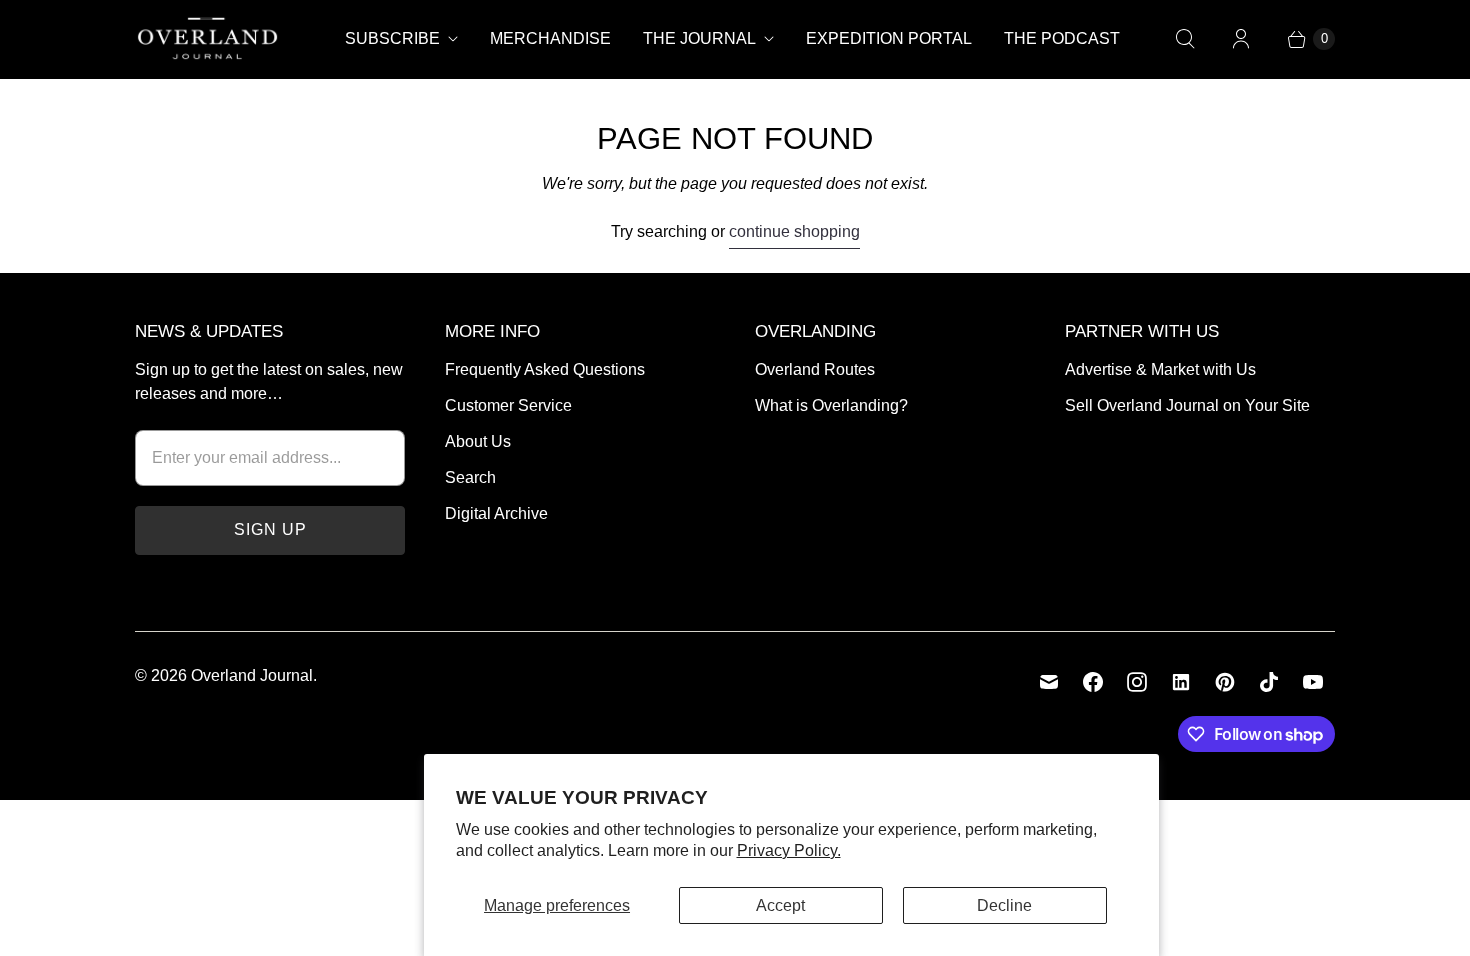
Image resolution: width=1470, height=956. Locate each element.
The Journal (699, 38)
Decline (1004, 905)
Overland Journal (252, 675)
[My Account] (1241, 39)
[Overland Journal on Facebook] (1093, 682)
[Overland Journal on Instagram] (1137, 682)
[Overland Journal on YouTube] (1313, 682)
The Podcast (1062, 38)
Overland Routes (815, 369)
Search (470, 477)
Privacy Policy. (789, 850)
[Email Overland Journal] (1049, 682)
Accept (780, 905)
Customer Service (508, 405)
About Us (478, 441)
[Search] (1185, 39)
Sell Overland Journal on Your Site (1187, 405)
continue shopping (794, 231)
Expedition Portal (889, 38)
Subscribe (392, 38)
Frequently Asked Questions (545, 369)
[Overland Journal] (207, 39)
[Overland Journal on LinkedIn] (1181, 682)
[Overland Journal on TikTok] (1269, 682)
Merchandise (550, 38)
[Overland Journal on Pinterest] (1225, 682)
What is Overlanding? (831, 405)
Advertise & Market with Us (1160, 369)
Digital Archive (496, 513)
